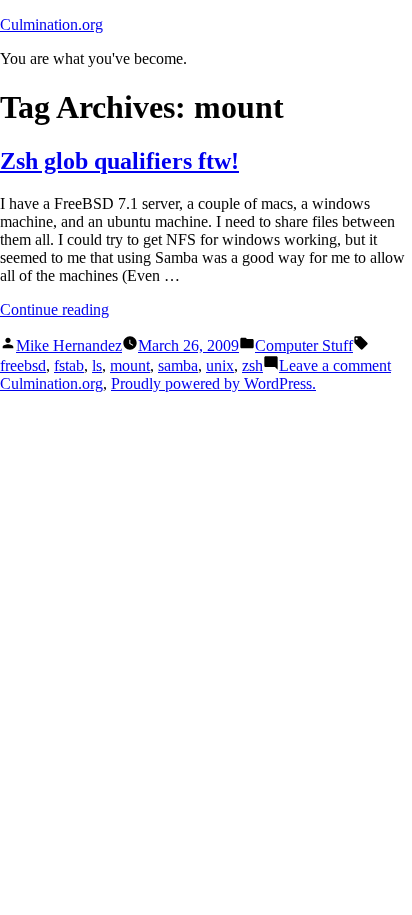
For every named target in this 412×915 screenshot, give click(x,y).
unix (220, 365)
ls (97, 365)
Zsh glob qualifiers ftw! (119, 161)
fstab (69, 365)
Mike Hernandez (69, 345)
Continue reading (54, 309)
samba (178, 365)
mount (130, 365)
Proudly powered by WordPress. (213, 383)
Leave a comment (335, 365)
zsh (252, 365)
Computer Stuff (304, 345)
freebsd (23, 365)
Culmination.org (51, 24)
